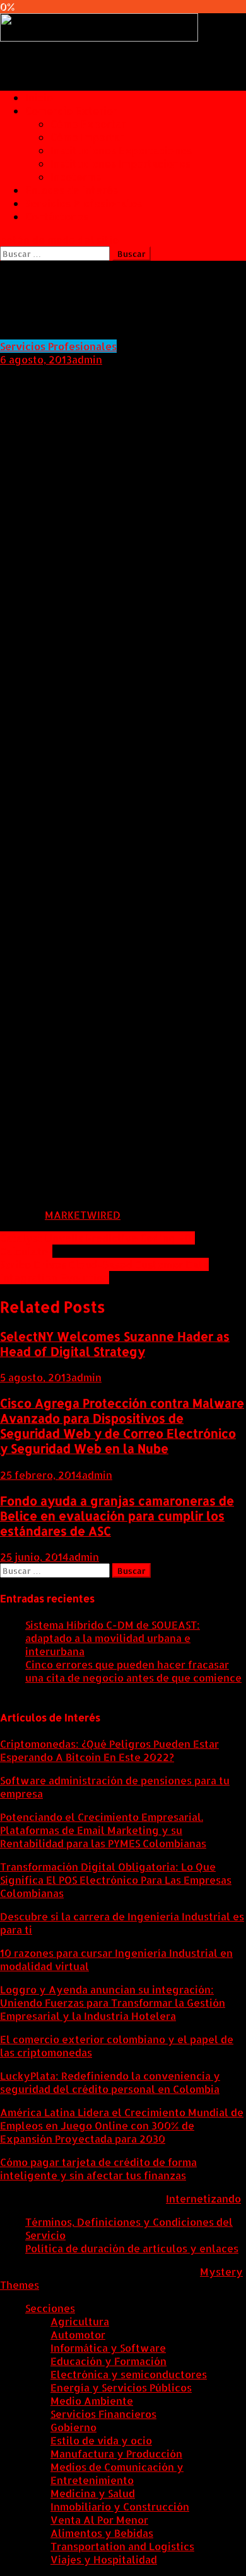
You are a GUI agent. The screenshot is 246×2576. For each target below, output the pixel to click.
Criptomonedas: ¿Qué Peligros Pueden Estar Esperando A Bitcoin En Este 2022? (109, 1750)
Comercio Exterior (71, 111)
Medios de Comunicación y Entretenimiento (117, 2473)
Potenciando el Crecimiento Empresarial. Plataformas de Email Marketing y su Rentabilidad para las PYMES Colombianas (103, 1830)
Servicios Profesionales (84, 203)
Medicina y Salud (93, 2493)
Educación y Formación (108, 2361)
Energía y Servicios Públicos (121, 2387)
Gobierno (73, 2427)
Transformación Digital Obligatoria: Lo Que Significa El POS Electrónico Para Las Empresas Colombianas (116, 1880)
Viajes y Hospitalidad (104, 2559)
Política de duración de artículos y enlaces (132, 2248)
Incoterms (76, 177)
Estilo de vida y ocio (101, 2440)
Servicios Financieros (103, 2414)
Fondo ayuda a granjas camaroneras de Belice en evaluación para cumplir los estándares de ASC (117, 1516)
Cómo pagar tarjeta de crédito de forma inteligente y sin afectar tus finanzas (98, 2169)
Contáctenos (57, 216)
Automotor (78, 2334)
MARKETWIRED (83, 1215)
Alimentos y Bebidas (102, 2533)
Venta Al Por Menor (99, 2520)
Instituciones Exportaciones (121, 150)
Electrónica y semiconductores (129, 2374)
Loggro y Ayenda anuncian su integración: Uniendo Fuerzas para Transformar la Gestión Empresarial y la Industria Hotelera (113, 2003)
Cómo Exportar (88, 124)
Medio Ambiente (92, 2401)
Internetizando (203, 2198)
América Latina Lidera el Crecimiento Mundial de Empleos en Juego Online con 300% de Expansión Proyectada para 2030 (122, 2125)
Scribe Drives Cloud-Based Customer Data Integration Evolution (104, 1271)
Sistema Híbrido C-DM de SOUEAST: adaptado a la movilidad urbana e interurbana (113, 1638)
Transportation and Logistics (122, 2546)
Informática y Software (108, 2348)
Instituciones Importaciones (120, 163)
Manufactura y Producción (116, 2453)
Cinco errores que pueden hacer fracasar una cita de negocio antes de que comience (133, 1671)
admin (87, 359)
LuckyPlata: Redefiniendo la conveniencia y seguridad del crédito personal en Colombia (110, 2082)
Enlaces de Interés (72, 190)
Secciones (50, 2308)
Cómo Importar (87, 137)
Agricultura (80, 2321)
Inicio (39, 97)
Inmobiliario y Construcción (120, 2506)
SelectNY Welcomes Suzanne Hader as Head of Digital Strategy (115, 1344)
